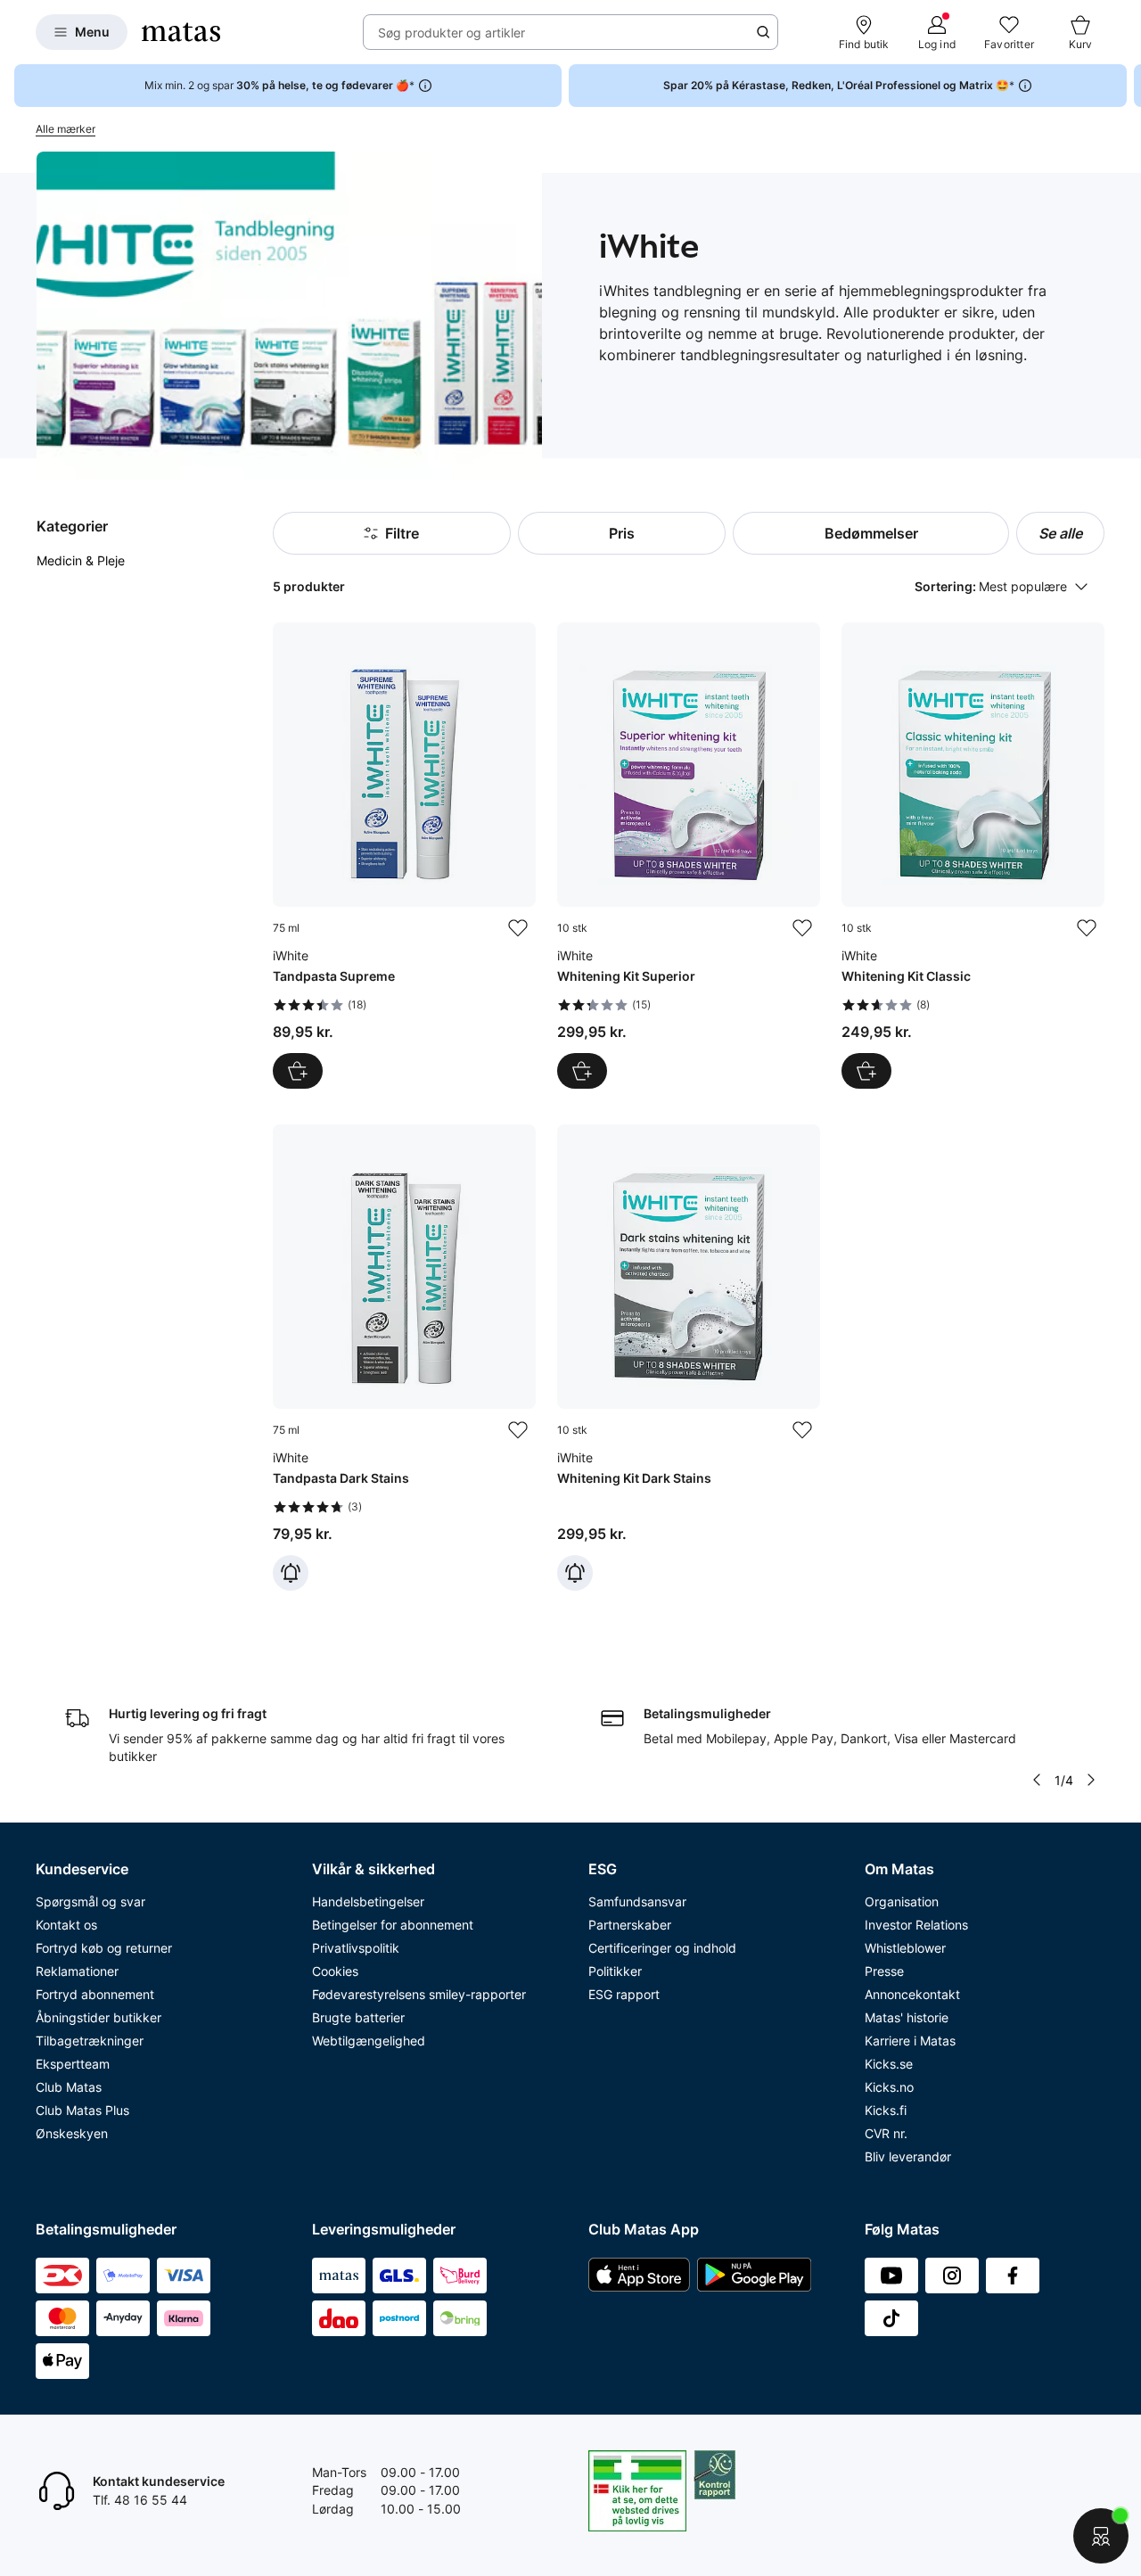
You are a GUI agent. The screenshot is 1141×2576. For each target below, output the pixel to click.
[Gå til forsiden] (181, 32)
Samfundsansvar (637, 1901)
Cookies (335, 1971)
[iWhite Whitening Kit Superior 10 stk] (689, 856)
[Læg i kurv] (298, 1071)
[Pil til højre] (1127, 86)
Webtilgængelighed (369, 2041)
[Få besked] (291, 1573)
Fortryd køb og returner (104, 1948)
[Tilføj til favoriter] (518, 928)
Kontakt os (66, 1925)
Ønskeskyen (72, 2133)
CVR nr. (886, 2133)
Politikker (615, 1971)
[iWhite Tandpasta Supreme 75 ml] (404, 856)
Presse (884, 1971)
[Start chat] (1101, 2536)
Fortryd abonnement (95, 1994)
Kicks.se (889, 2064)
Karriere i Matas (910, 2041)
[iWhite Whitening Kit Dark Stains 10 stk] (689, 1358)
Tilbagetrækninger (90, 2041)
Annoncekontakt (912, 1994)
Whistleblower (905, 1948)
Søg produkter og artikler (451, 33)
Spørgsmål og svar (90, 1901)
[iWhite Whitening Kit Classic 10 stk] (973, 856)
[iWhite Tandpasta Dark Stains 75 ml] (404, 1358)
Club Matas (69, 2087)
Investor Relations (916, 1925)
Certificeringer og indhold (662, 1948)
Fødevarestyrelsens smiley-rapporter (419, 1994)
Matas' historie (907, 2017)
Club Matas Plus (82, 2110)
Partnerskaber (630, 1925)
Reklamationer (77, 1971)
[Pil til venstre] (1037, 1780)
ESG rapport (624, 1994)
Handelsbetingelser (368, 1901)
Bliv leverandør (908, 2156)
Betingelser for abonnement (393, 1925)
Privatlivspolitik (356, 1948)
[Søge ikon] (763, 32)
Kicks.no (889, 2087)
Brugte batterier (358, 2017)
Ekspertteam (73, 2064)
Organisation (902, 1901)
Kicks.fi (886, 2110)
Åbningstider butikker (99, 2017)
